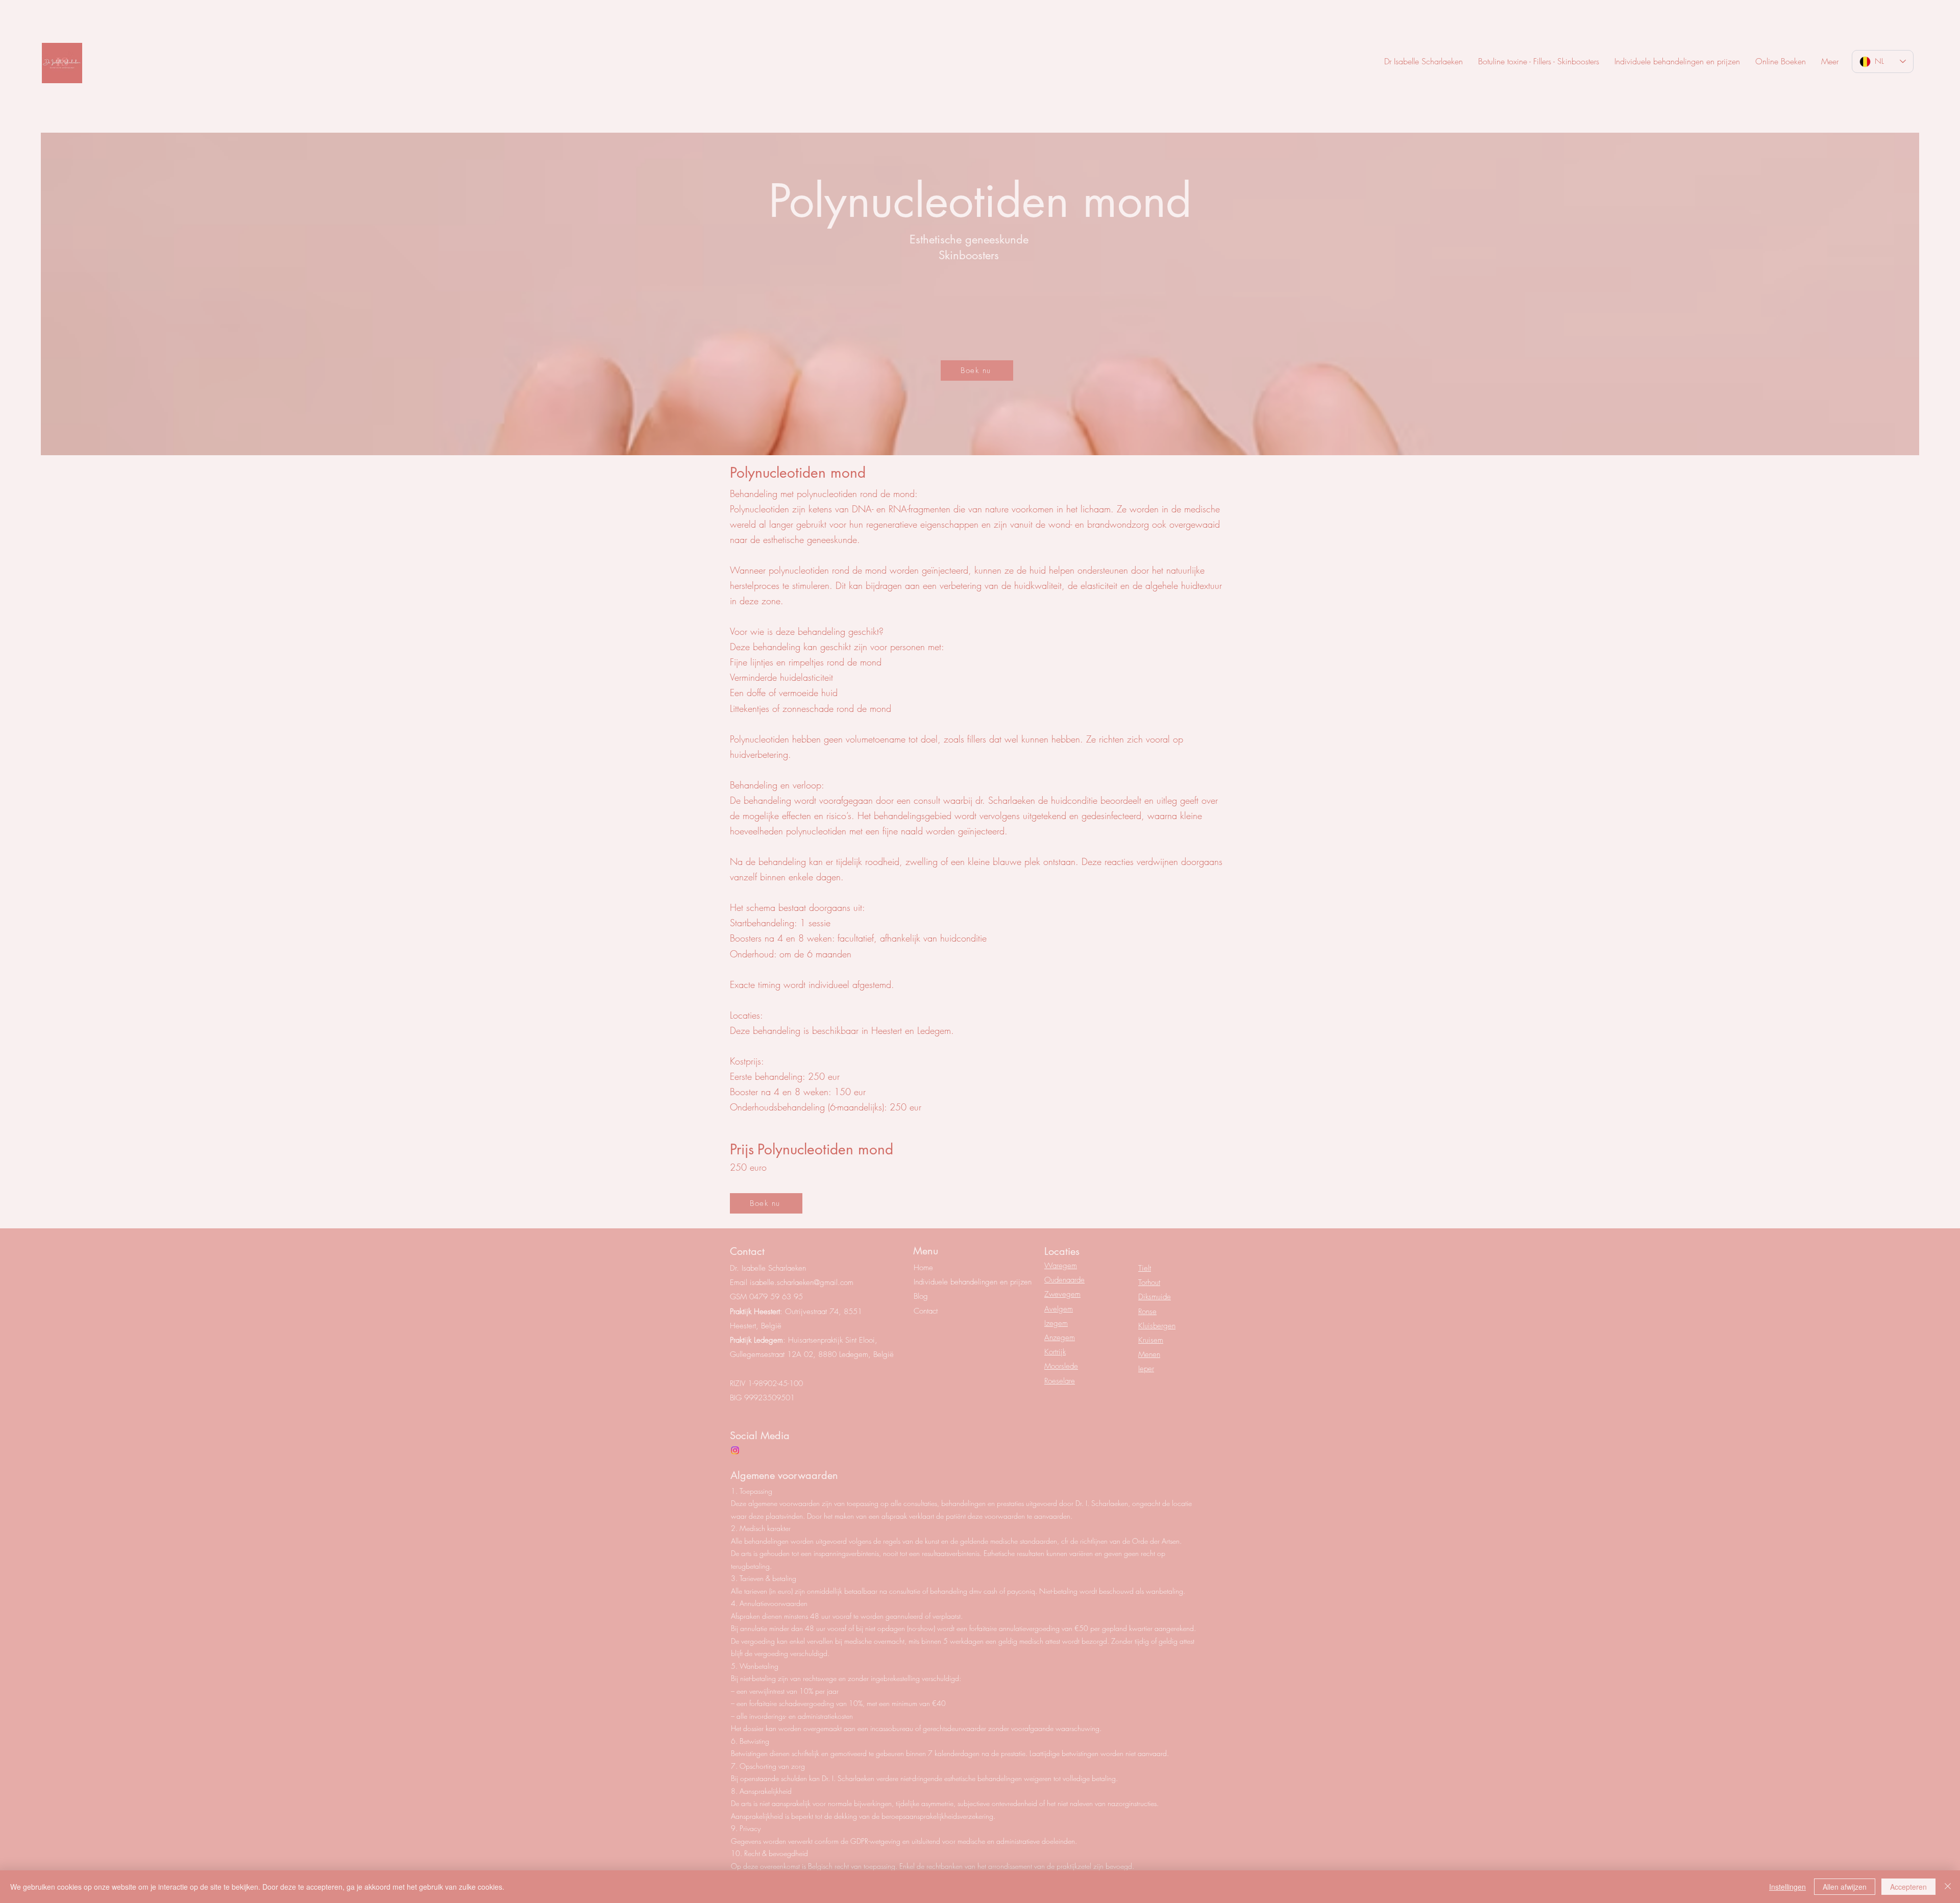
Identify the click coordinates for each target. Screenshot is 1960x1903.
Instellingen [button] (1787, 1887)
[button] (1830, 61)
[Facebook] (735, 1450)
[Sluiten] (1948, 1887)
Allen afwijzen (1845, 1887)
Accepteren (1908, 1887)
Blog (921, 1296)
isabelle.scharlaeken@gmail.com (802, 1282)
